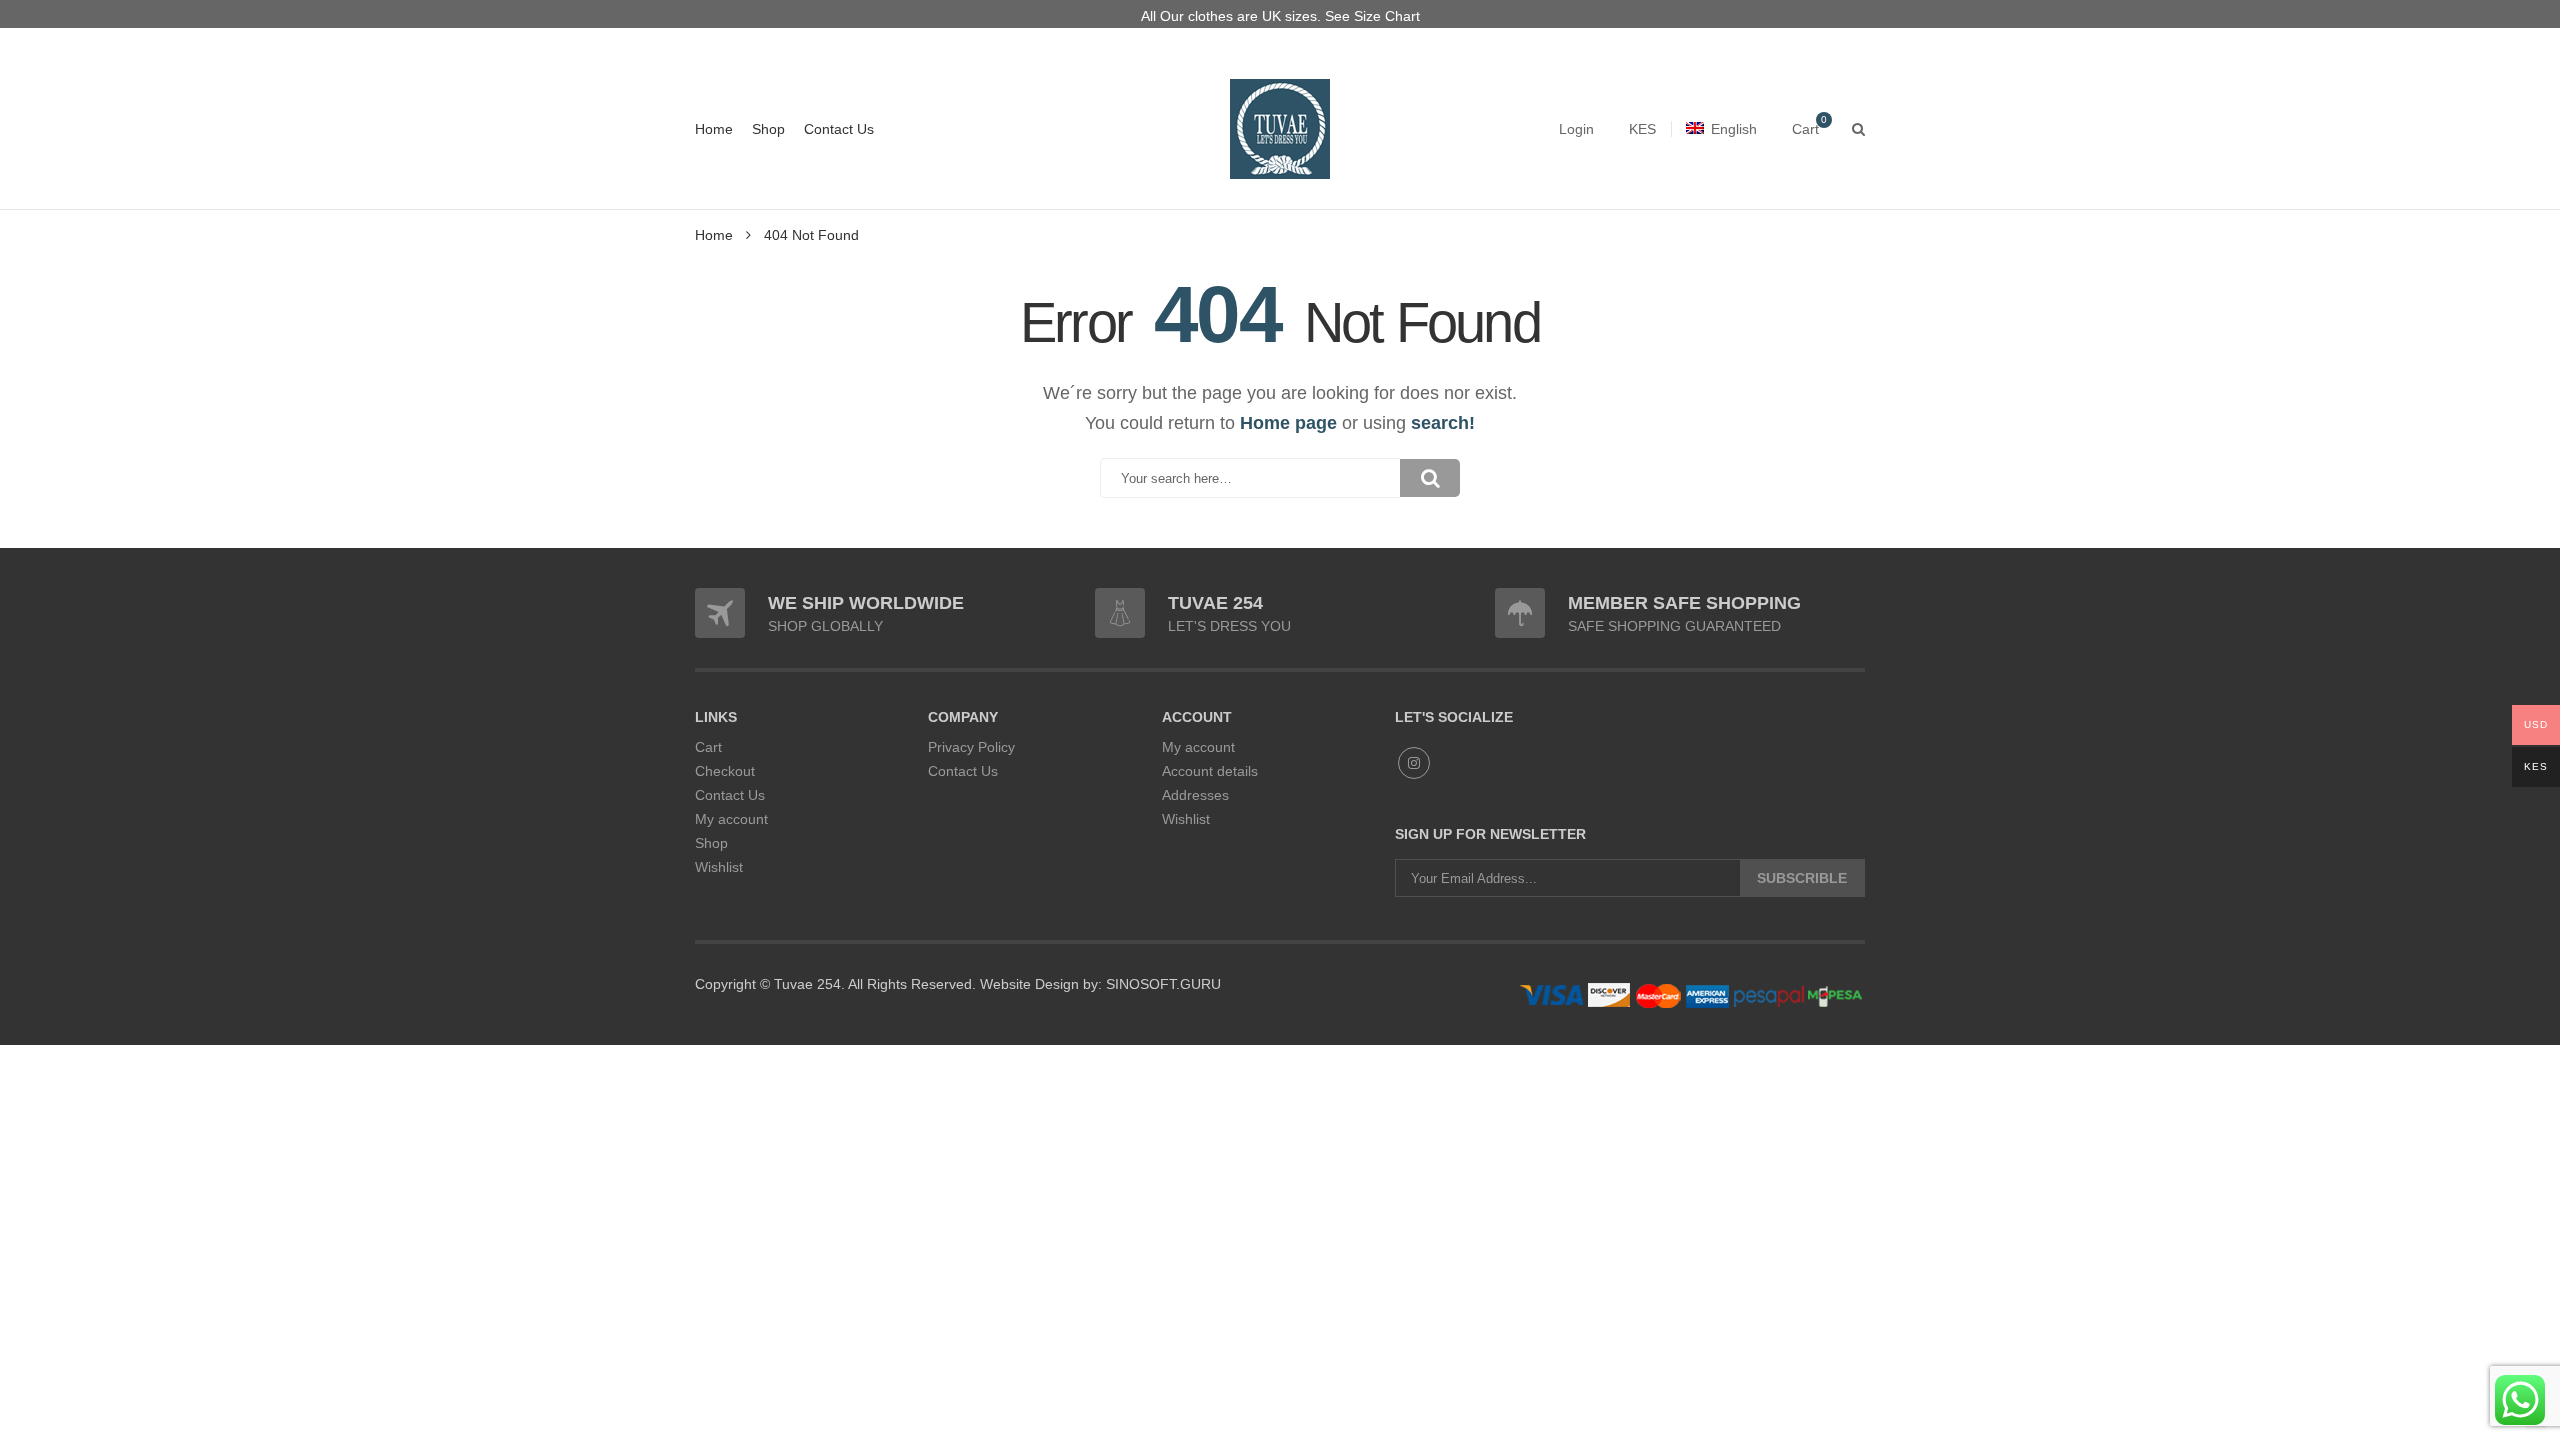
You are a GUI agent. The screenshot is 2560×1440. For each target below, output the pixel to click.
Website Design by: (1039, 984)
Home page (1288, 423)
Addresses (1195, 795)
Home (714, 129)
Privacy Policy (971, 747)
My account (731, 819)
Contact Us (839, 129)
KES (1642, 129)
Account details (1210, 771)
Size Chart (1387, 16)
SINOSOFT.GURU (1161, 984)
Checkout (725, 771)
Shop (768, 129)
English (1734, 129)
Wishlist (719, 867)
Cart (708, 747)
